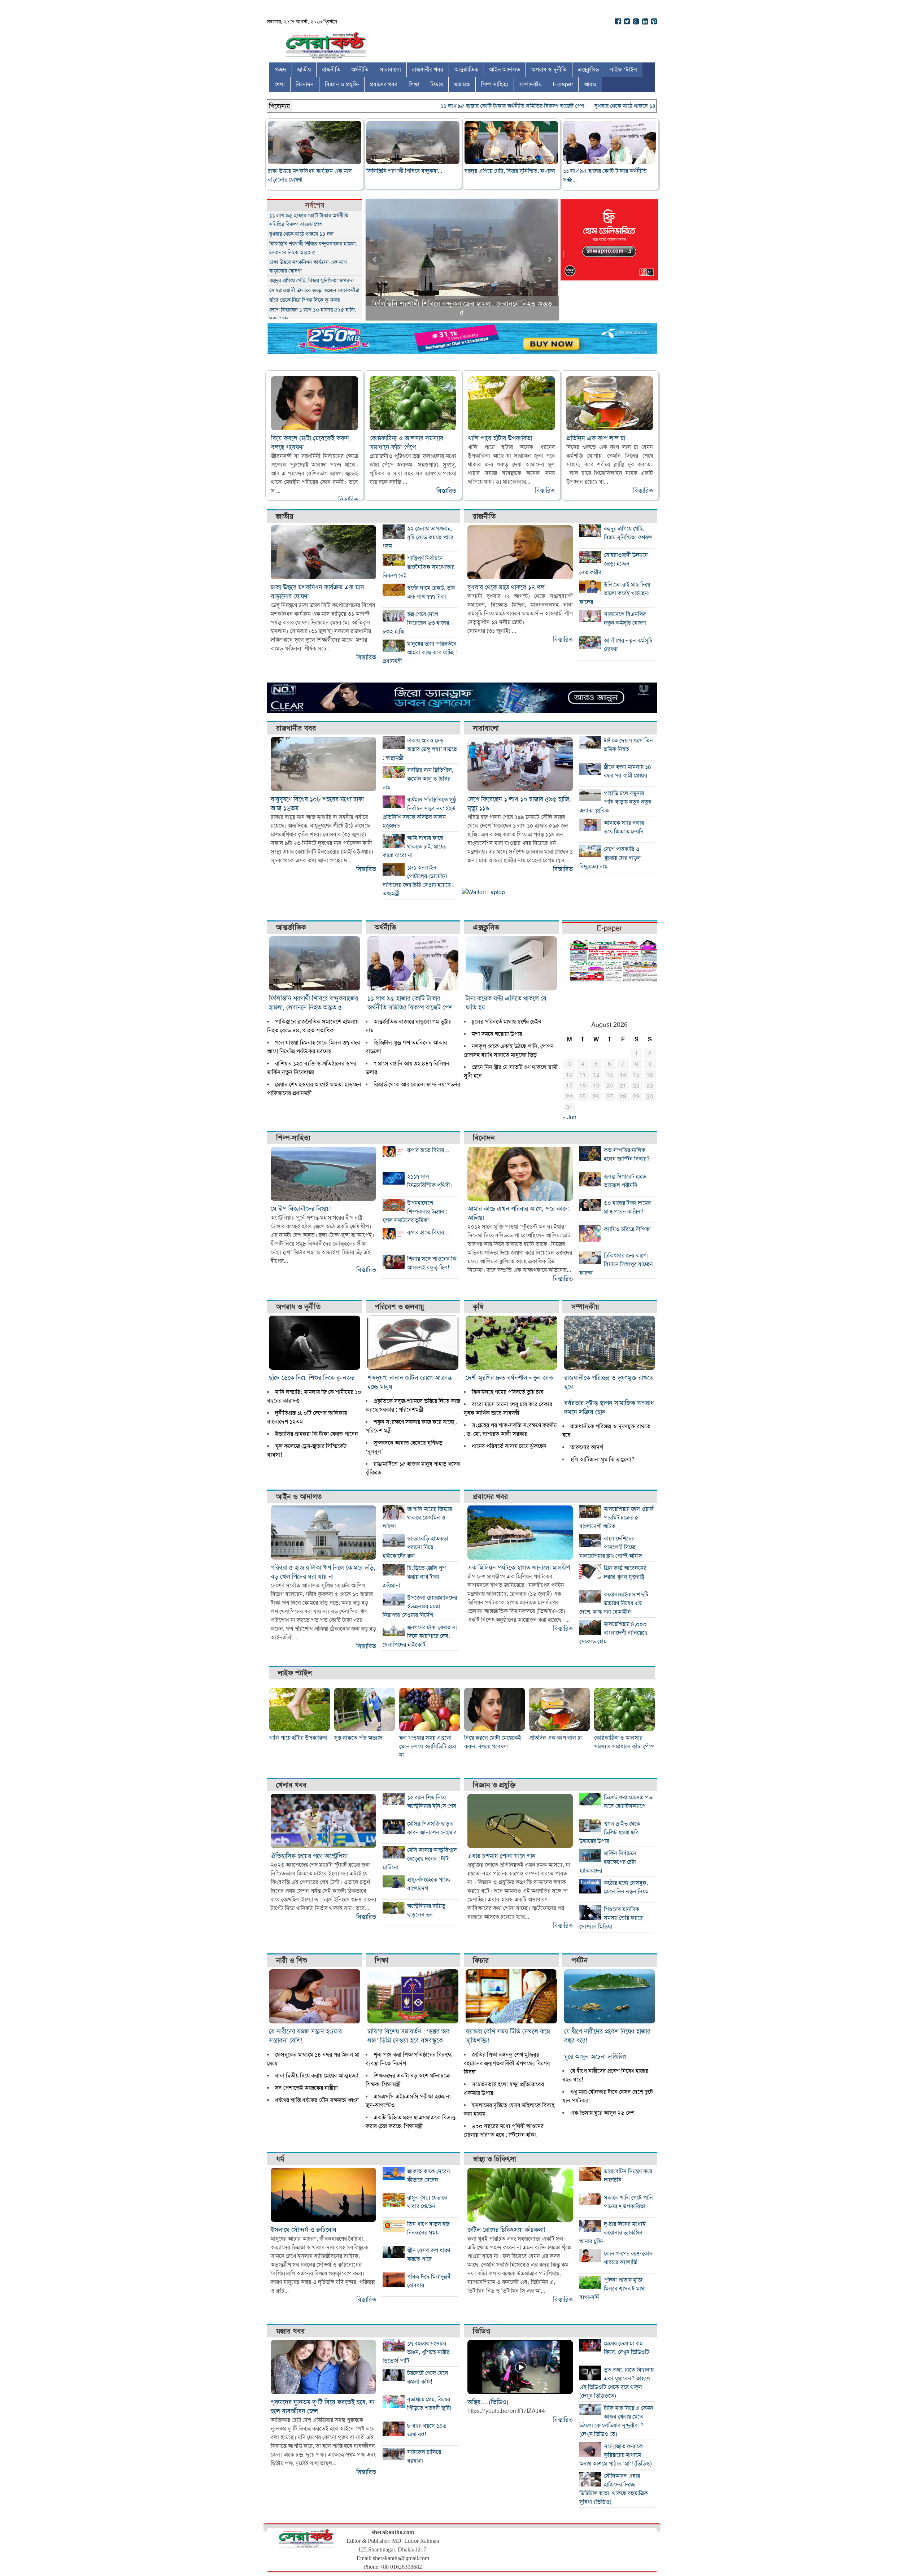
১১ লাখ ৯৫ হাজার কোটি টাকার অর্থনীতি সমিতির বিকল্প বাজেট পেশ (462, 106)
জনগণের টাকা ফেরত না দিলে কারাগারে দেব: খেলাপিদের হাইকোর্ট (420, 1636)
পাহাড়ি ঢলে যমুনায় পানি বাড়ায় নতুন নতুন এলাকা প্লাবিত (615, 802)
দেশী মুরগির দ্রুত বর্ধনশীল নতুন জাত (509, 1378)
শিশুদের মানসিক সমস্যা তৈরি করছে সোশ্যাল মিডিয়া (611, 1918)
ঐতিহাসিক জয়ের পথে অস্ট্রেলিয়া (309, 1856)
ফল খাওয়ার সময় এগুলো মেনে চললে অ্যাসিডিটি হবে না (428, 1747)
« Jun (569, 1117)
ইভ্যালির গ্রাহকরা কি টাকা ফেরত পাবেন (317, 1434)
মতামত (462, 84)
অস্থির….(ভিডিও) (488, 2402)
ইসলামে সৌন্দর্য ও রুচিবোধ (304, 2230)
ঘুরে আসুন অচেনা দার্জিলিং (595, 2057)
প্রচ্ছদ (280, 70)
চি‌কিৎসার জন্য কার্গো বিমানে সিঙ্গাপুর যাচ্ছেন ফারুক (616, 1264)
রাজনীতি (331, 70)
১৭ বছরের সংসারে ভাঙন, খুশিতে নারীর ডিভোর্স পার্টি (416, 2352)
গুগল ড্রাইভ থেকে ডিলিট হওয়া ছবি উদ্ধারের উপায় (610, 1832)
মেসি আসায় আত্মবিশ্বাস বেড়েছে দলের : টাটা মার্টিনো (420, 1859)
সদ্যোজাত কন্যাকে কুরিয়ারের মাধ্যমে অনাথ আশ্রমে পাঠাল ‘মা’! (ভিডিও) (616, 2455)
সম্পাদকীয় (530, 84)
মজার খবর (290, 2331)
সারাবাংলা (390, 70)
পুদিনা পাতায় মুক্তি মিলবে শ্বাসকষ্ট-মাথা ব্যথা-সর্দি (613, 2289)
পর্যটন (579, 1960)
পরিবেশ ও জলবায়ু (399, 1307)
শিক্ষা (414, 84)
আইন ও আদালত (299, 1497)
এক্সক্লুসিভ (588, 70)
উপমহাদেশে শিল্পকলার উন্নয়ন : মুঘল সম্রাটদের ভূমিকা (415, 1212)
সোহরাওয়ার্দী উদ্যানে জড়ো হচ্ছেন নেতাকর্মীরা (314, 290)
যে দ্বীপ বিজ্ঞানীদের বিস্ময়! (301, 1209)
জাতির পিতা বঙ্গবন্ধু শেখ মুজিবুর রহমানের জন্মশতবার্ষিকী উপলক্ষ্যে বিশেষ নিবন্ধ (507, 2063)
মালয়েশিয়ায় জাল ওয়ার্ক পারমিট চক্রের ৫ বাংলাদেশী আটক (616, 1518)
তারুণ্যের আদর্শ (587, 1447)
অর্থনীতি (360, 70)
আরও (590, 84)
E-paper (563, 84)
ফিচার (437, 84)
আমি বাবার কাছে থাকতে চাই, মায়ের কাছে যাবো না (415, 847)
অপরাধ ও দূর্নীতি (549, 70)
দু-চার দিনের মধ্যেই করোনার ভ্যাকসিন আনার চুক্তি (613, 2233)
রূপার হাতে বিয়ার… (428, 1150)
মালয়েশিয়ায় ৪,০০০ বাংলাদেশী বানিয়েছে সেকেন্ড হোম (613, 1633)
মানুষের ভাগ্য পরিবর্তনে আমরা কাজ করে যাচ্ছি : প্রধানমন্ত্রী (420, 653)
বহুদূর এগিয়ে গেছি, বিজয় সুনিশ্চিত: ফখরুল (510, 171)
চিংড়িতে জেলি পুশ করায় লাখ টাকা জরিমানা (414, 1577)
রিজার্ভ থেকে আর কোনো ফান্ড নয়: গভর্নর (417, 1085)
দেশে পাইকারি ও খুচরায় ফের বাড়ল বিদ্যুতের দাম (610, 858)
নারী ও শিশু (292, 1960)
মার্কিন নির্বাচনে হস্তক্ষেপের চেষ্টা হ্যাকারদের (608, 1862)
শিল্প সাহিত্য (494, 84)
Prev (375, 260)
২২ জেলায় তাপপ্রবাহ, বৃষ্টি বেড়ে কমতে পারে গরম (418, 537)
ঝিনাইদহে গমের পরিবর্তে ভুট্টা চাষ (507, 1392)
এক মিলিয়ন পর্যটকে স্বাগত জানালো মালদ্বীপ (519, 1568)
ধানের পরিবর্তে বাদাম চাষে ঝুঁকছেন (509, 1446)
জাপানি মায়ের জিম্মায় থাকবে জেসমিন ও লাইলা (417, 1518)
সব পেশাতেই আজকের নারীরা (306, 2088)
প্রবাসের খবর (383, 84)
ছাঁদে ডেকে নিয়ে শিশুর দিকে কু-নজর (304, 300)
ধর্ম (280, 2159)
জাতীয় (304, 70)
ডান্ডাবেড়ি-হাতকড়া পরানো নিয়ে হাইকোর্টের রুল (415, 1547)
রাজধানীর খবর (428, 70)
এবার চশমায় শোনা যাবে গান (502, 1856)
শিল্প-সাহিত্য (293, 1138)
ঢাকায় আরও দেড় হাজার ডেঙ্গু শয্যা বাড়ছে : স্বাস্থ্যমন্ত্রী (420, 749)
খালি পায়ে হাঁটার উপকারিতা (500, 438)
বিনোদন (305, 84)
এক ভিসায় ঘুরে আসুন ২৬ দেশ (602, 2113)
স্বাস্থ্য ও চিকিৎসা (494, 2159)
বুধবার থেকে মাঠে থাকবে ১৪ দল (579, 106)
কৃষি (478, 1307)
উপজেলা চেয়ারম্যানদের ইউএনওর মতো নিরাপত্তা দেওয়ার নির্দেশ (420, 1607)
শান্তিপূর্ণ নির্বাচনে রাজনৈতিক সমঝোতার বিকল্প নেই (419, 567)
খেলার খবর (291, 1785)
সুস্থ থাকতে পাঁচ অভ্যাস (358, 1738)
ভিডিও (482, 2331)
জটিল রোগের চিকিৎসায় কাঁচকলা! (506, 2230)
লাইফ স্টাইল (623, 70)
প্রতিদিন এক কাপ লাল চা (596, 438)
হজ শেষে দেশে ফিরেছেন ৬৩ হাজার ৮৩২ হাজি (416, 623)
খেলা (280, 84)
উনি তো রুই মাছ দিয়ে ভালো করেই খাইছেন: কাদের (615, 593)
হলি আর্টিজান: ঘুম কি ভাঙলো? (602, 1460)
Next (549, 260)
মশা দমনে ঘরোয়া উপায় (497, 1034)
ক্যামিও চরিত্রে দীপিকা (627, 1229)
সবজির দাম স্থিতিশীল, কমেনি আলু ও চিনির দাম (418, 779)
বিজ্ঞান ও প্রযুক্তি (342, 84)
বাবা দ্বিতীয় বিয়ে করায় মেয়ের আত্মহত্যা (317, 2076)
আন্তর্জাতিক (466, 70)
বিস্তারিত (348, 500)
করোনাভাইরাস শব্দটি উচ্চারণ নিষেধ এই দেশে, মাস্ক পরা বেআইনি (614, 1603)
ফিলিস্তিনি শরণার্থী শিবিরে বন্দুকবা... (404, 171)
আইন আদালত (505, 70)
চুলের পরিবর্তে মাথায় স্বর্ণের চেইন (507, 1022)
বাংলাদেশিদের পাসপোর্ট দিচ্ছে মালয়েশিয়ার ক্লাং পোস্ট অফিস (611, 1547)
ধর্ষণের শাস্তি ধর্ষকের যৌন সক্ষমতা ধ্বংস (317, 2100)
